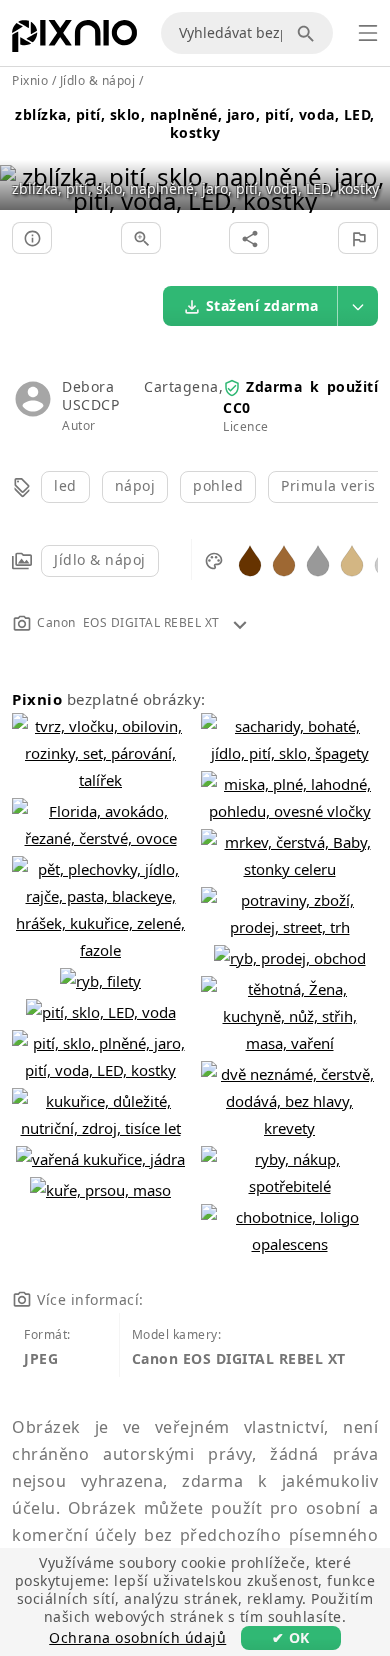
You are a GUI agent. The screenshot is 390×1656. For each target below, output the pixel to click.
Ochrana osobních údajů (137, 1637)
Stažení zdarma (262, 305)
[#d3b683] (352, 559)
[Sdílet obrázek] (249, 238)
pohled (218, 485)
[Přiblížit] (141, 238)
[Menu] (368, 33)
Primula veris (328, 485)
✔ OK (291, 1637)
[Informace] (32, 238)
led (65, 485)
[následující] (367, 163)
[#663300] (250, 559)
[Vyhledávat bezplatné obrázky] (309, 33)
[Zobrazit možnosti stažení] (358, 306)
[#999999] (318, 559)
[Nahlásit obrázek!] (358, 238)
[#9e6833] (284, 559)
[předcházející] (22, 163)
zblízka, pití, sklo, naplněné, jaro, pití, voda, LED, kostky (195, 123)
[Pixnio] (74, 40)
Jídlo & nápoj (100, 559)
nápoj (135, 485)
